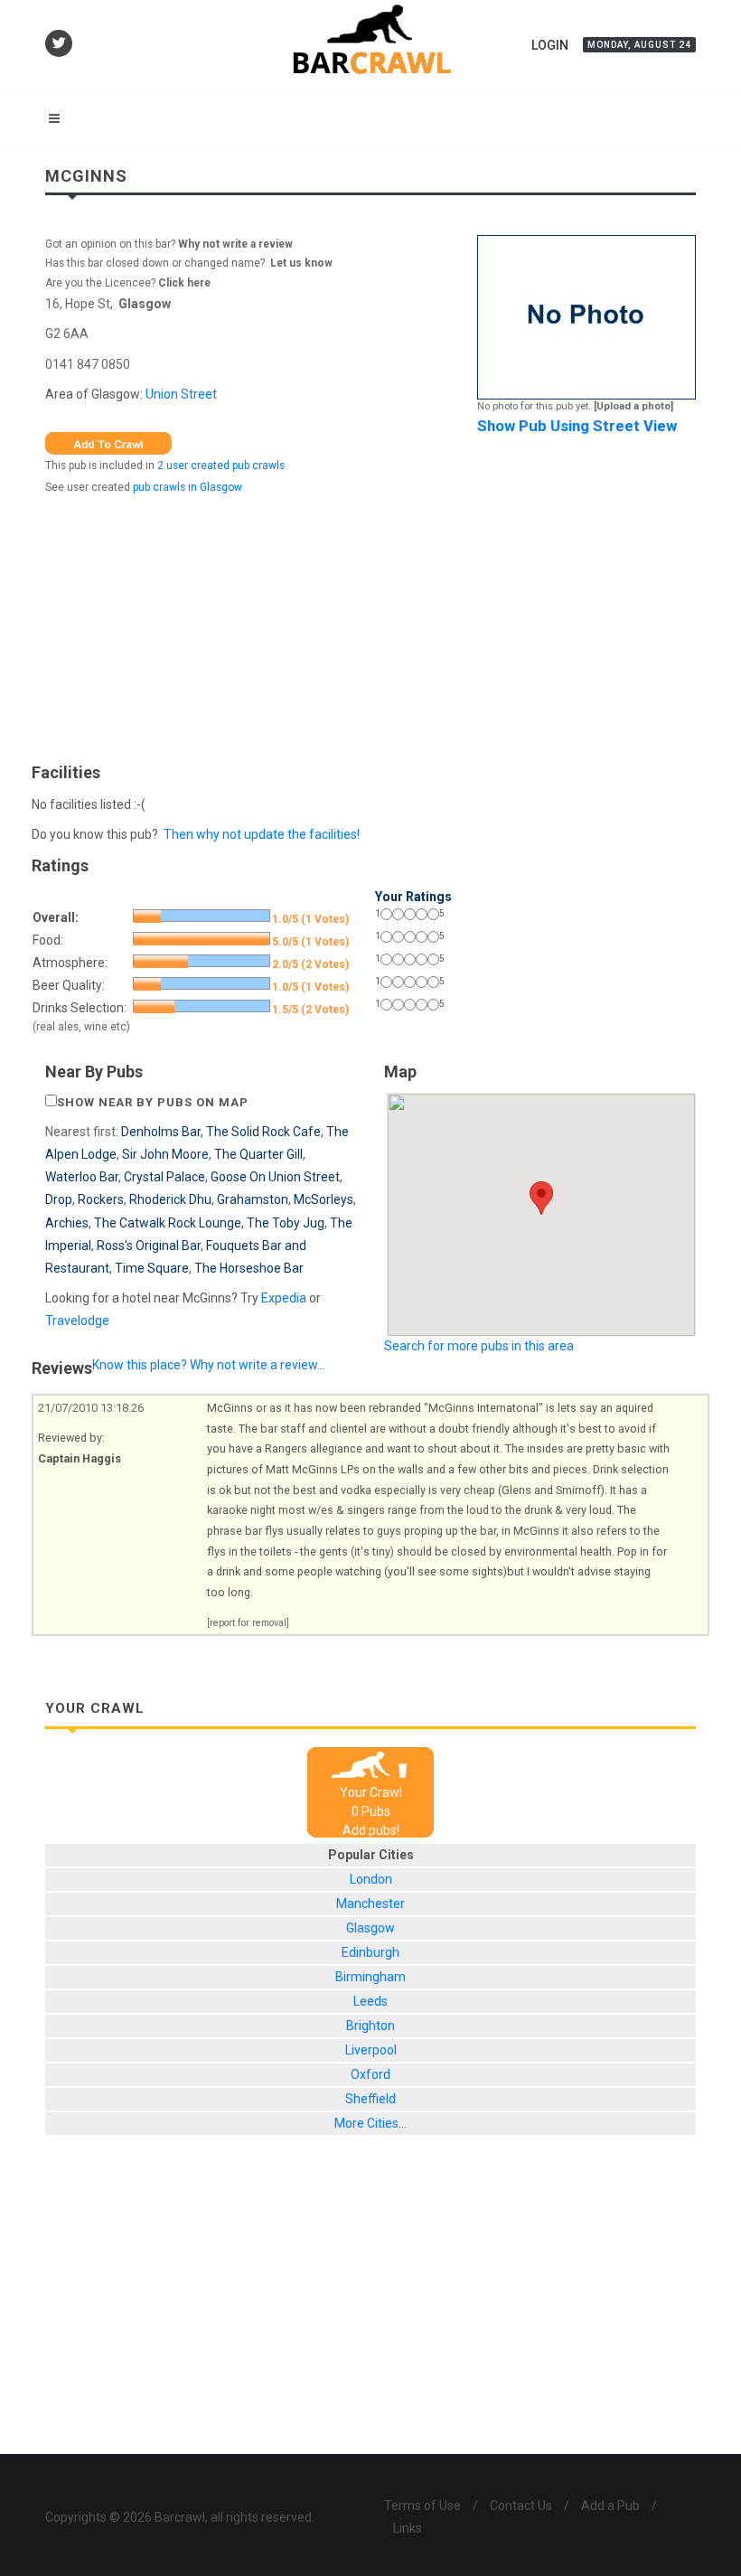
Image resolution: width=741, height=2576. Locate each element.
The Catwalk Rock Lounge (168, 1223)
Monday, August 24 (639, 45)
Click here (184, 283)
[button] (541, 1198)
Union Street (181, 394)
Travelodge (77, 1321)
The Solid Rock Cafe (263, 1132)
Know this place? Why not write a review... (209, 1365)
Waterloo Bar (82, 1177)
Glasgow (145, 304)
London (371, 1879)
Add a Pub (610, 2505)
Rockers (101, 1199)
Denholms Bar (161, 1132)
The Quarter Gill (258, 1154)
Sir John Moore (165, 1154)
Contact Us (521, 2505)
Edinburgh (370, 1952)
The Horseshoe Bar (249, 1268)
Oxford (370, 2074)
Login (550, 45)
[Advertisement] (370, 625)
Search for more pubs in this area (479, 1346)
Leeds (370, 2001)
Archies (67, 1223)
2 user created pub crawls (221, 465)
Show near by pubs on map (153, 1102)
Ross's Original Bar (149, 1246)
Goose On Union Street (275, 1177)
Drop (59, 1199)
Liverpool (371, 2050)
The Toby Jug (286, 1223)
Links (408, 2528)
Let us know (301, 263)
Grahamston (253, 1199)
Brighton (370, 2026)
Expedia (284, 1298)
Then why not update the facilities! (262, 834)
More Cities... (370, 2123)
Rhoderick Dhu (170, 1199)
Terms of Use (422, 2505)
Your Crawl (371, 1792)
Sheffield (370, 2099)
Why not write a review (234, 244)
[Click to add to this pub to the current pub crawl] (108, 442)
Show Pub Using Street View (577, 426)
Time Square (152, 1268)
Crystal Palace (164, 1177)
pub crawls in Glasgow (188, 487)
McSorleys (324, 1199)
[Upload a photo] (633, 406)
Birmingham (370, 1977)
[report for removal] (248, 1623)
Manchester (370, 1904)
